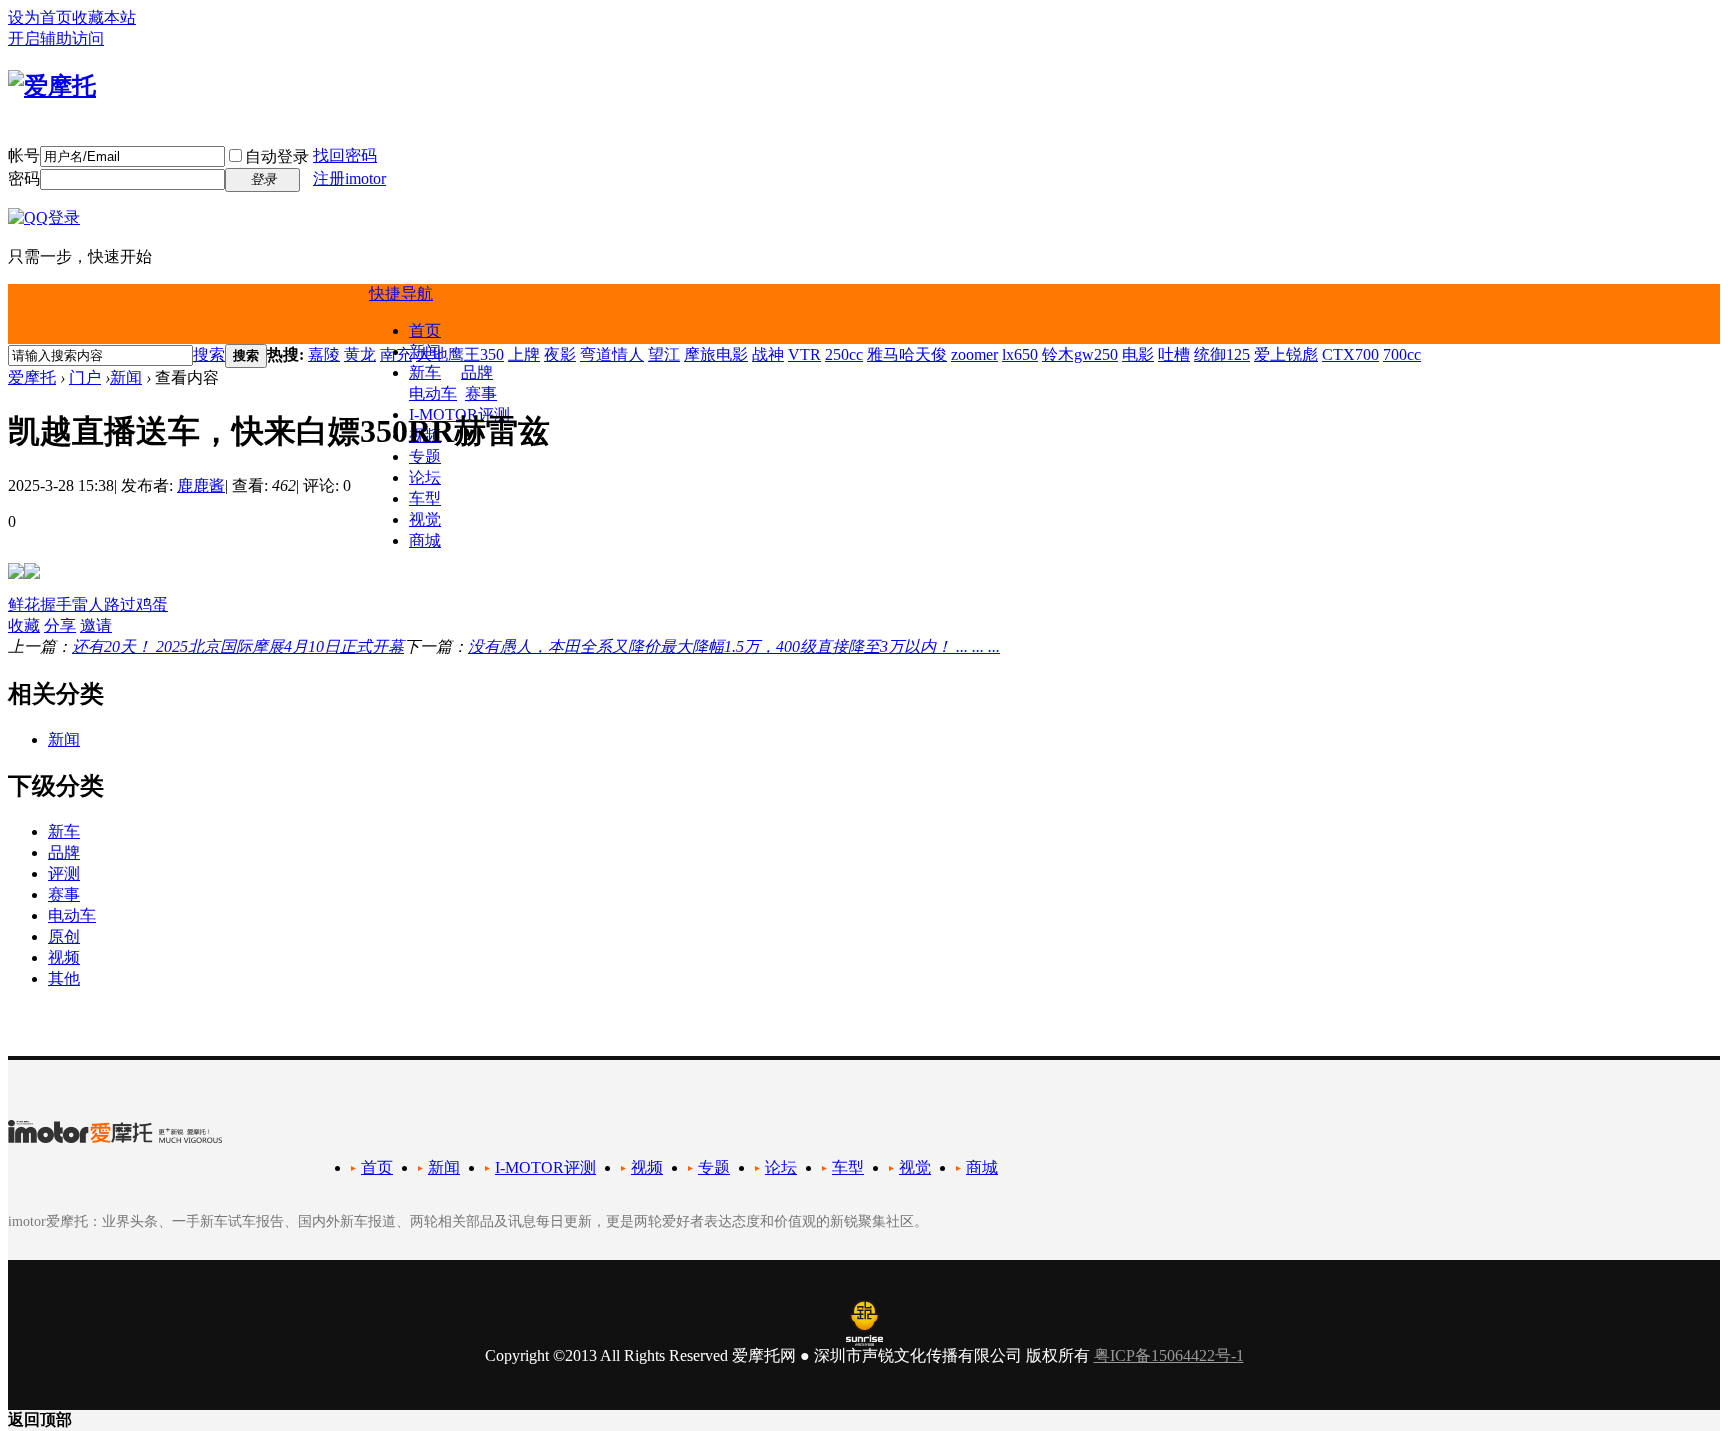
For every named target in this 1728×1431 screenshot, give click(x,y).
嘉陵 (324, 354)
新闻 (126, 377)
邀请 (96, 625)
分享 (60, 625)
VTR (804, 354)
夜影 (560, 354)
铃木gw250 (1080, 354)
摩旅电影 (716, 354)
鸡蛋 (152, 604)
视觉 (425, 519)
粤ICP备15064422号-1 (1169, 1355)
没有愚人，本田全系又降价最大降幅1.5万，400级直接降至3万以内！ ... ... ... (734, 646)
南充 (396, 354)
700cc (1402, 354)
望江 (664, 354)
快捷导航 (401, 293)
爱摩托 (32, 377)
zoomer (974, 354)
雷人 (88, 604)
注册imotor (349, 178)
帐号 (24, 155)
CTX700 (1350, 354)
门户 (85, 377)
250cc (844, 354)
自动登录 (277, 156)
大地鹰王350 (460, 354)
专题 (425, 456)
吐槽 (1174, 354)
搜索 (209, 354)
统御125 (1222, 354)
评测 (64, 873)
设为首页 (40, 17)
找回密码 (345, 155)
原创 (64, 936)
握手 (56, 604)
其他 (64, 978)
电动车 (433, 393)
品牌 (477, 372)
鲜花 (24, 604)
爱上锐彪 (1286, 354)
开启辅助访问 (56, 38)
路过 (120, 604)
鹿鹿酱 (201, 485)
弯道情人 (612, 354)
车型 (425, 498)
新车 (425, 372)
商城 (425, 540)
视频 (64, 957)
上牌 (524, 354)
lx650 (1020, 354)
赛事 (481, 393)
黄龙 (360, 354)
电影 (1138, 354)
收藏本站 (104, 17)
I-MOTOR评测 (545, 1167)
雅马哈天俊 (907, 354)
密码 (24, 178)
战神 (768, 354)
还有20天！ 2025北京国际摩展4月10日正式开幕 (238, 646)
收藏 (24, 625)
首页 (425, 330)
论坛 (425, 477)
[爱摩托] (52, 86)
